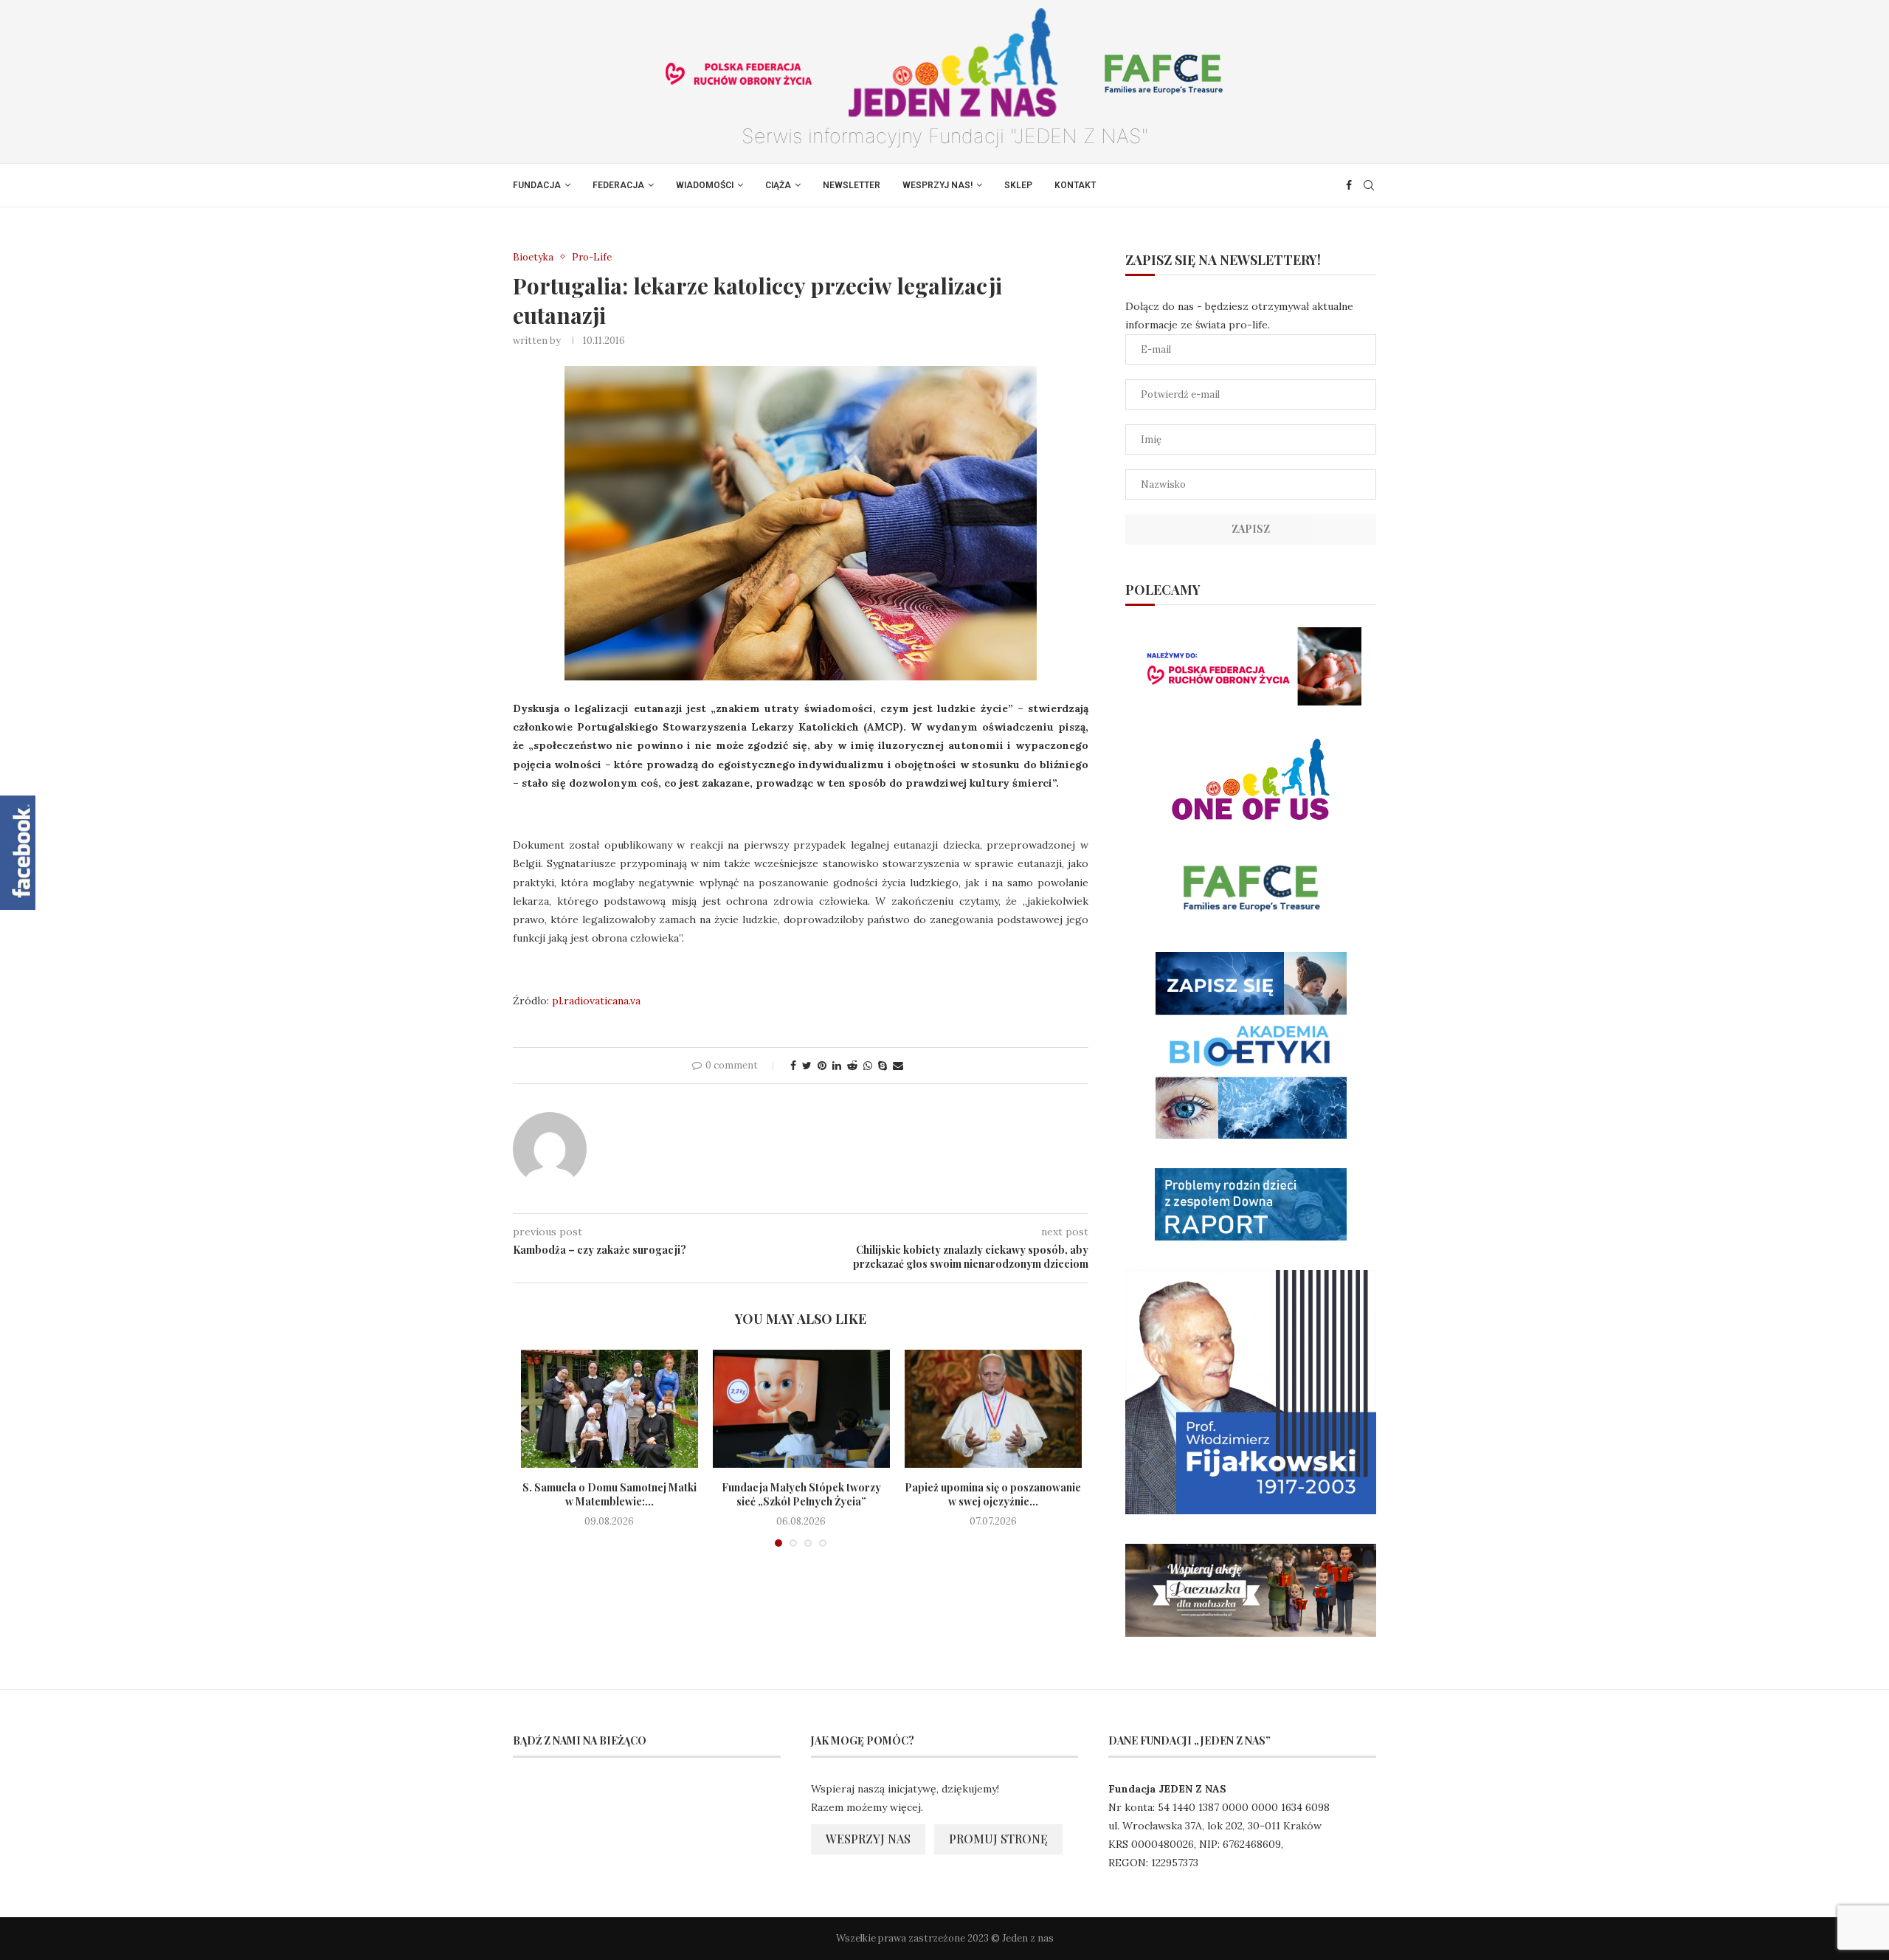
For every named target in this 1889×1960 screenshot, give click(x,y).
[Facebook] (1349, 185)
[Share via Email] (898, 1066)
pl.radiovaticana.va (596, 1001)
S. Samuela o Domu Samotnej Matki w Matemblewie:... (609, 1495)
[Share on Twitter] (807, 1066)
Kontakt (1075, 185)
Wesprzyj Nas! (937, 185)
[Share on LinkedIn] (837, 1066)
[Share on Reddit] (852, 1066)
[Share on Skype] (883, 1066)
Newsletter (852, 185)
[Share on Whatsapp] (868, 1066)
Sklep (1018, 185)
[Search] (1369, 185)
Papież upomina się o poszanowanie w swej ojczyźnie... (993, 1495)
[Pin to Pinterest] (822, 1066)
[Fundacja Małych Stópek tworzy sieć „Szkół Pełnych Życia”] (801, 1409)
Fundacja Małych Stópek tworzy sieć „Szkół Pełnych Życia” (801, 1495)
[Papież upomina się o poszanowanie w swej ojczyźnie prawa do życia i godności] (993, 1409)
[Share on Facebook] (793, 1066)
